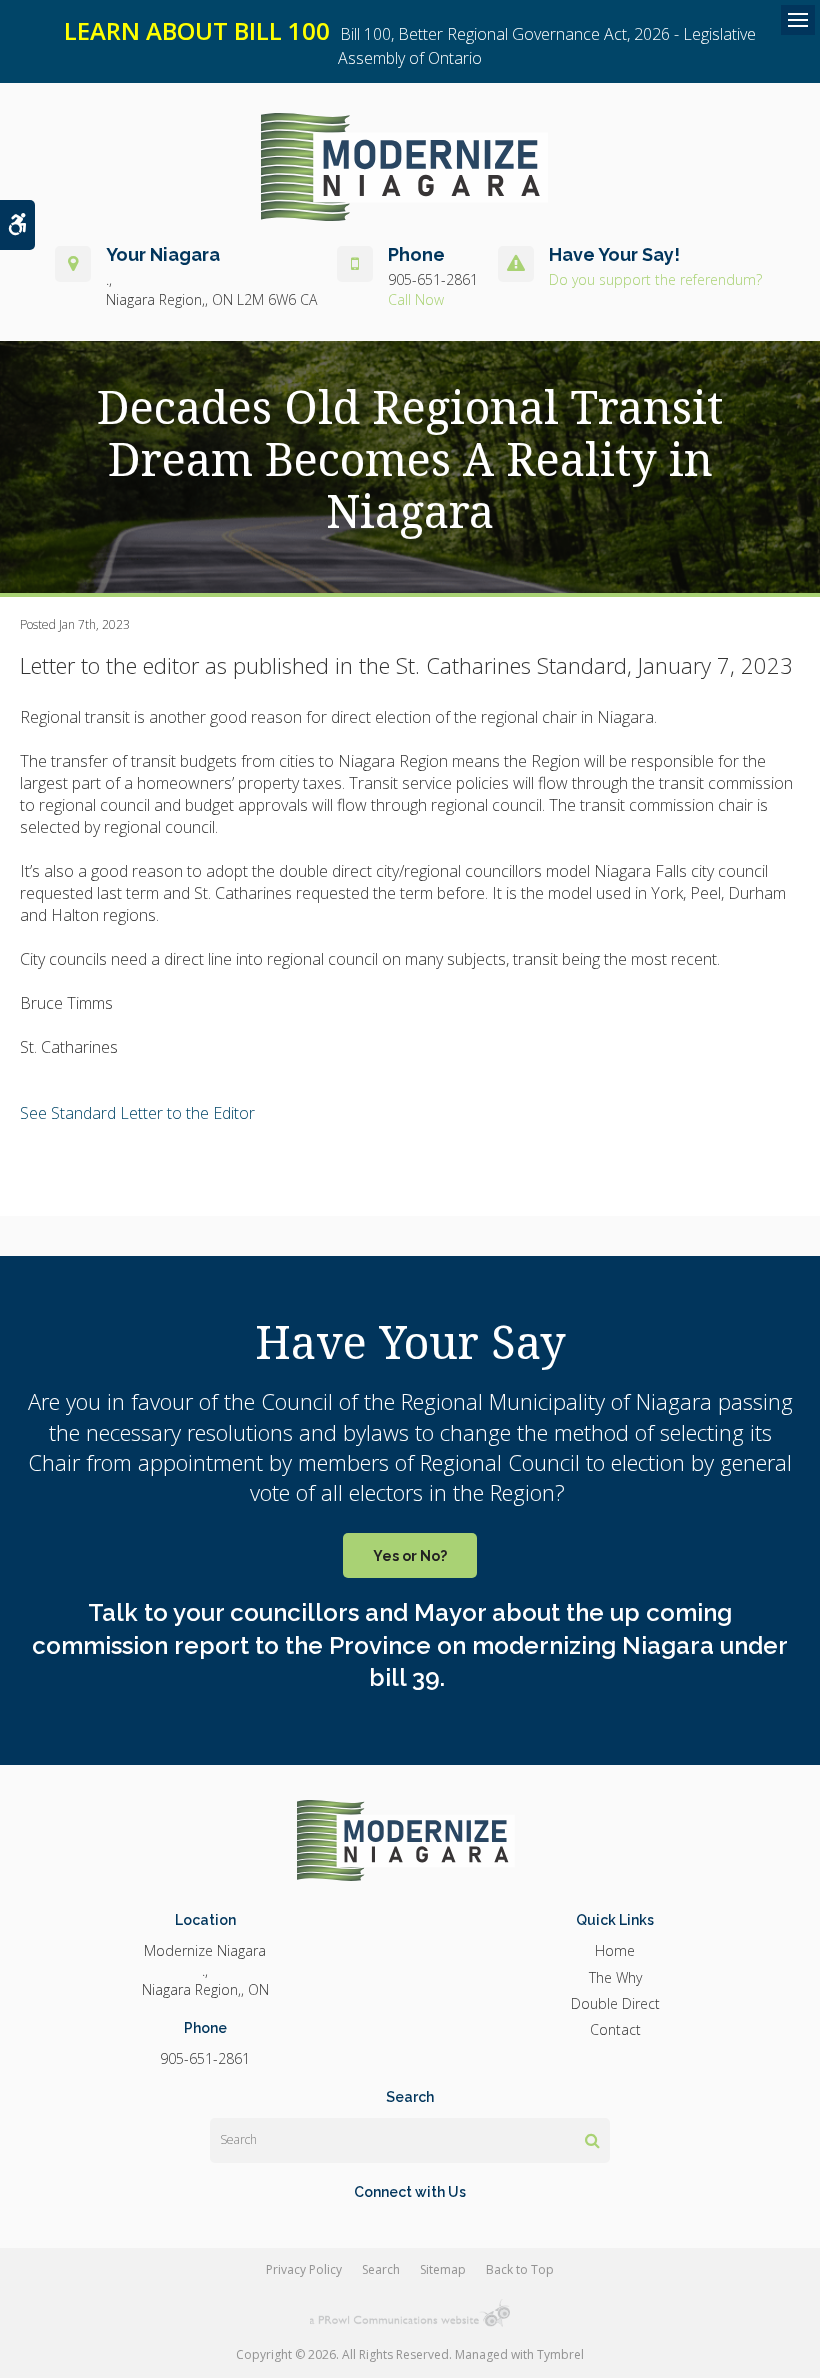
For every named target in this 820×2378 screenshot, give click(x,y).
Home (615, 1950)
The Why (615, 1977)
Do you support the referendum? (655, 279)
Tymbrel (560, 2354)
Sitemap (443, 2269)
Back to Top (520, 2269)
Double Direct (615, 2003)
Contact (615, 2029)
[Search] (592, 2140)
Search (381, 2269)
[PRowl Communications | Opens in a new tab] (410, 2313)
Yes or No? (410, 1556)
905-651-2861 (433, 279)
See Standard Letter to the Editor (139, 1113)
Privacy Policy (304, 2269)
